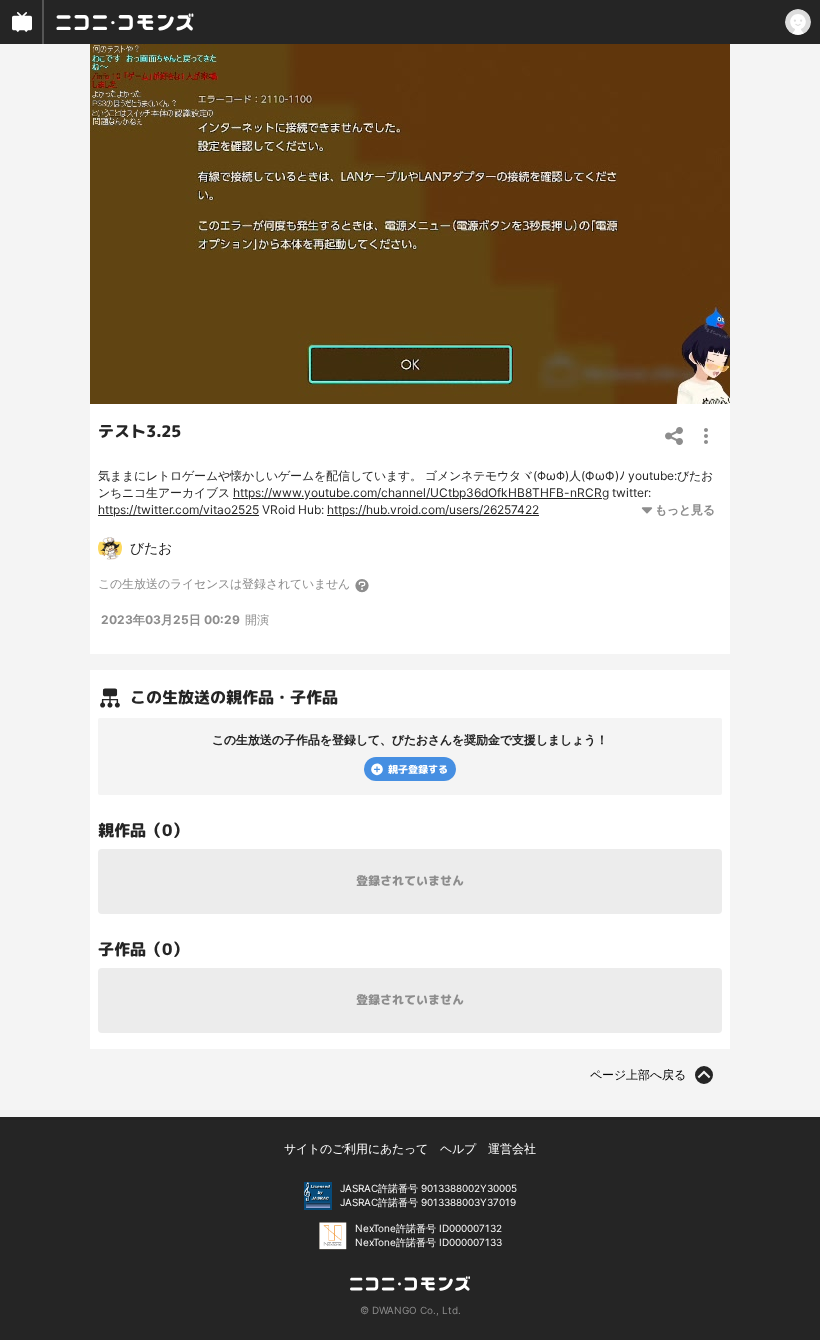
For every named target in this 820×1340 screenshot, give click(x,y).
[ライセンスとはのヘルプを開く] (363, 585)
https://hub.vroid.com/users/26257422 (433, 509)
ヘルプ (458, 1148)
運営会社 (512, 1148)
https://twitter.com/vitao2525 (178, 509)
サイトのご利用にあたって (356, 1148)
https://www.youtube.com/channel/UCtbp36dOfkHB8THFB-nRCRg (421, 492)
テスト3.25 (139, 431)
